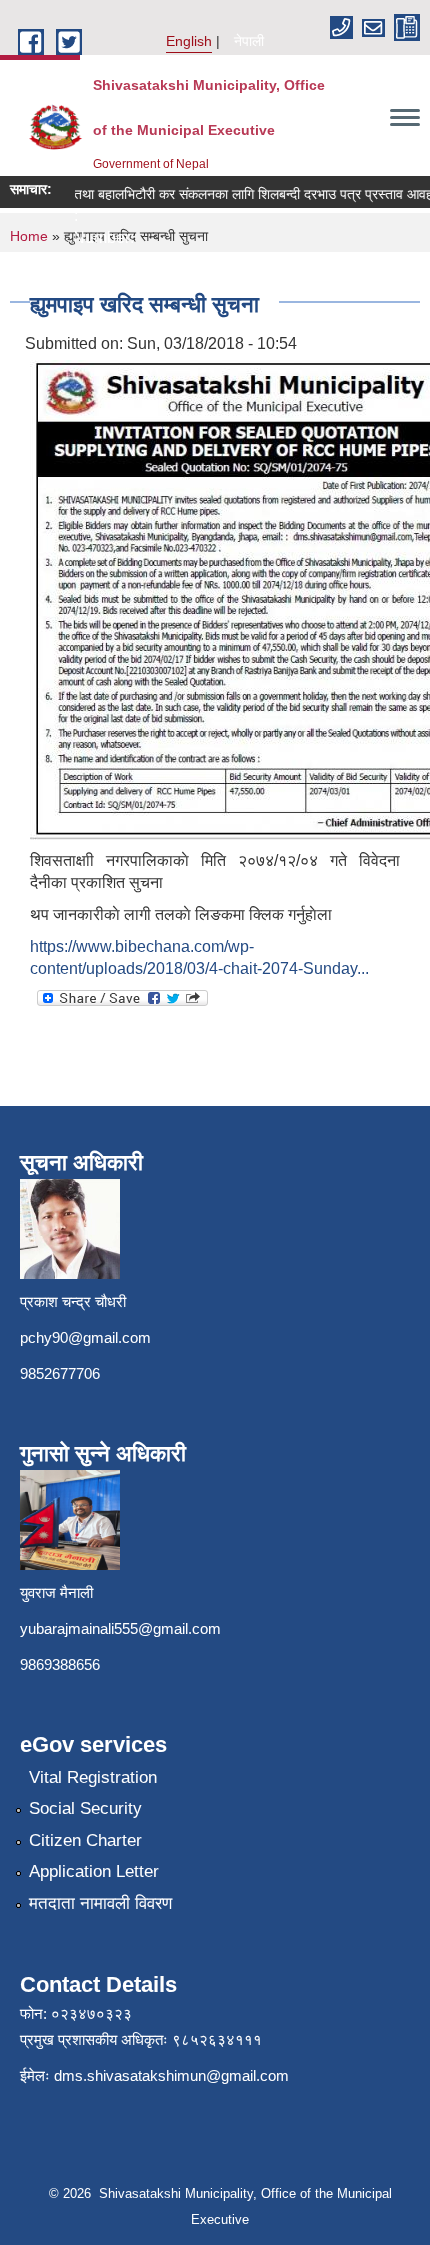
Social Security (85, 1808)
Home (29, 236)
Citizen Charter (85, 1840)
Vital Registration (93, 1777)
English (189, 41)
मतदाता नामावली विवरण (100, 1903)
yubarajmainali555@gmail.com (120, 1628)
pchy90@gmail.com (85, 1337)
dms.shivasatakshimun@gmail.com (171, 2075)
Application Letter (94, 1871)
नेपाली (249, 41)
